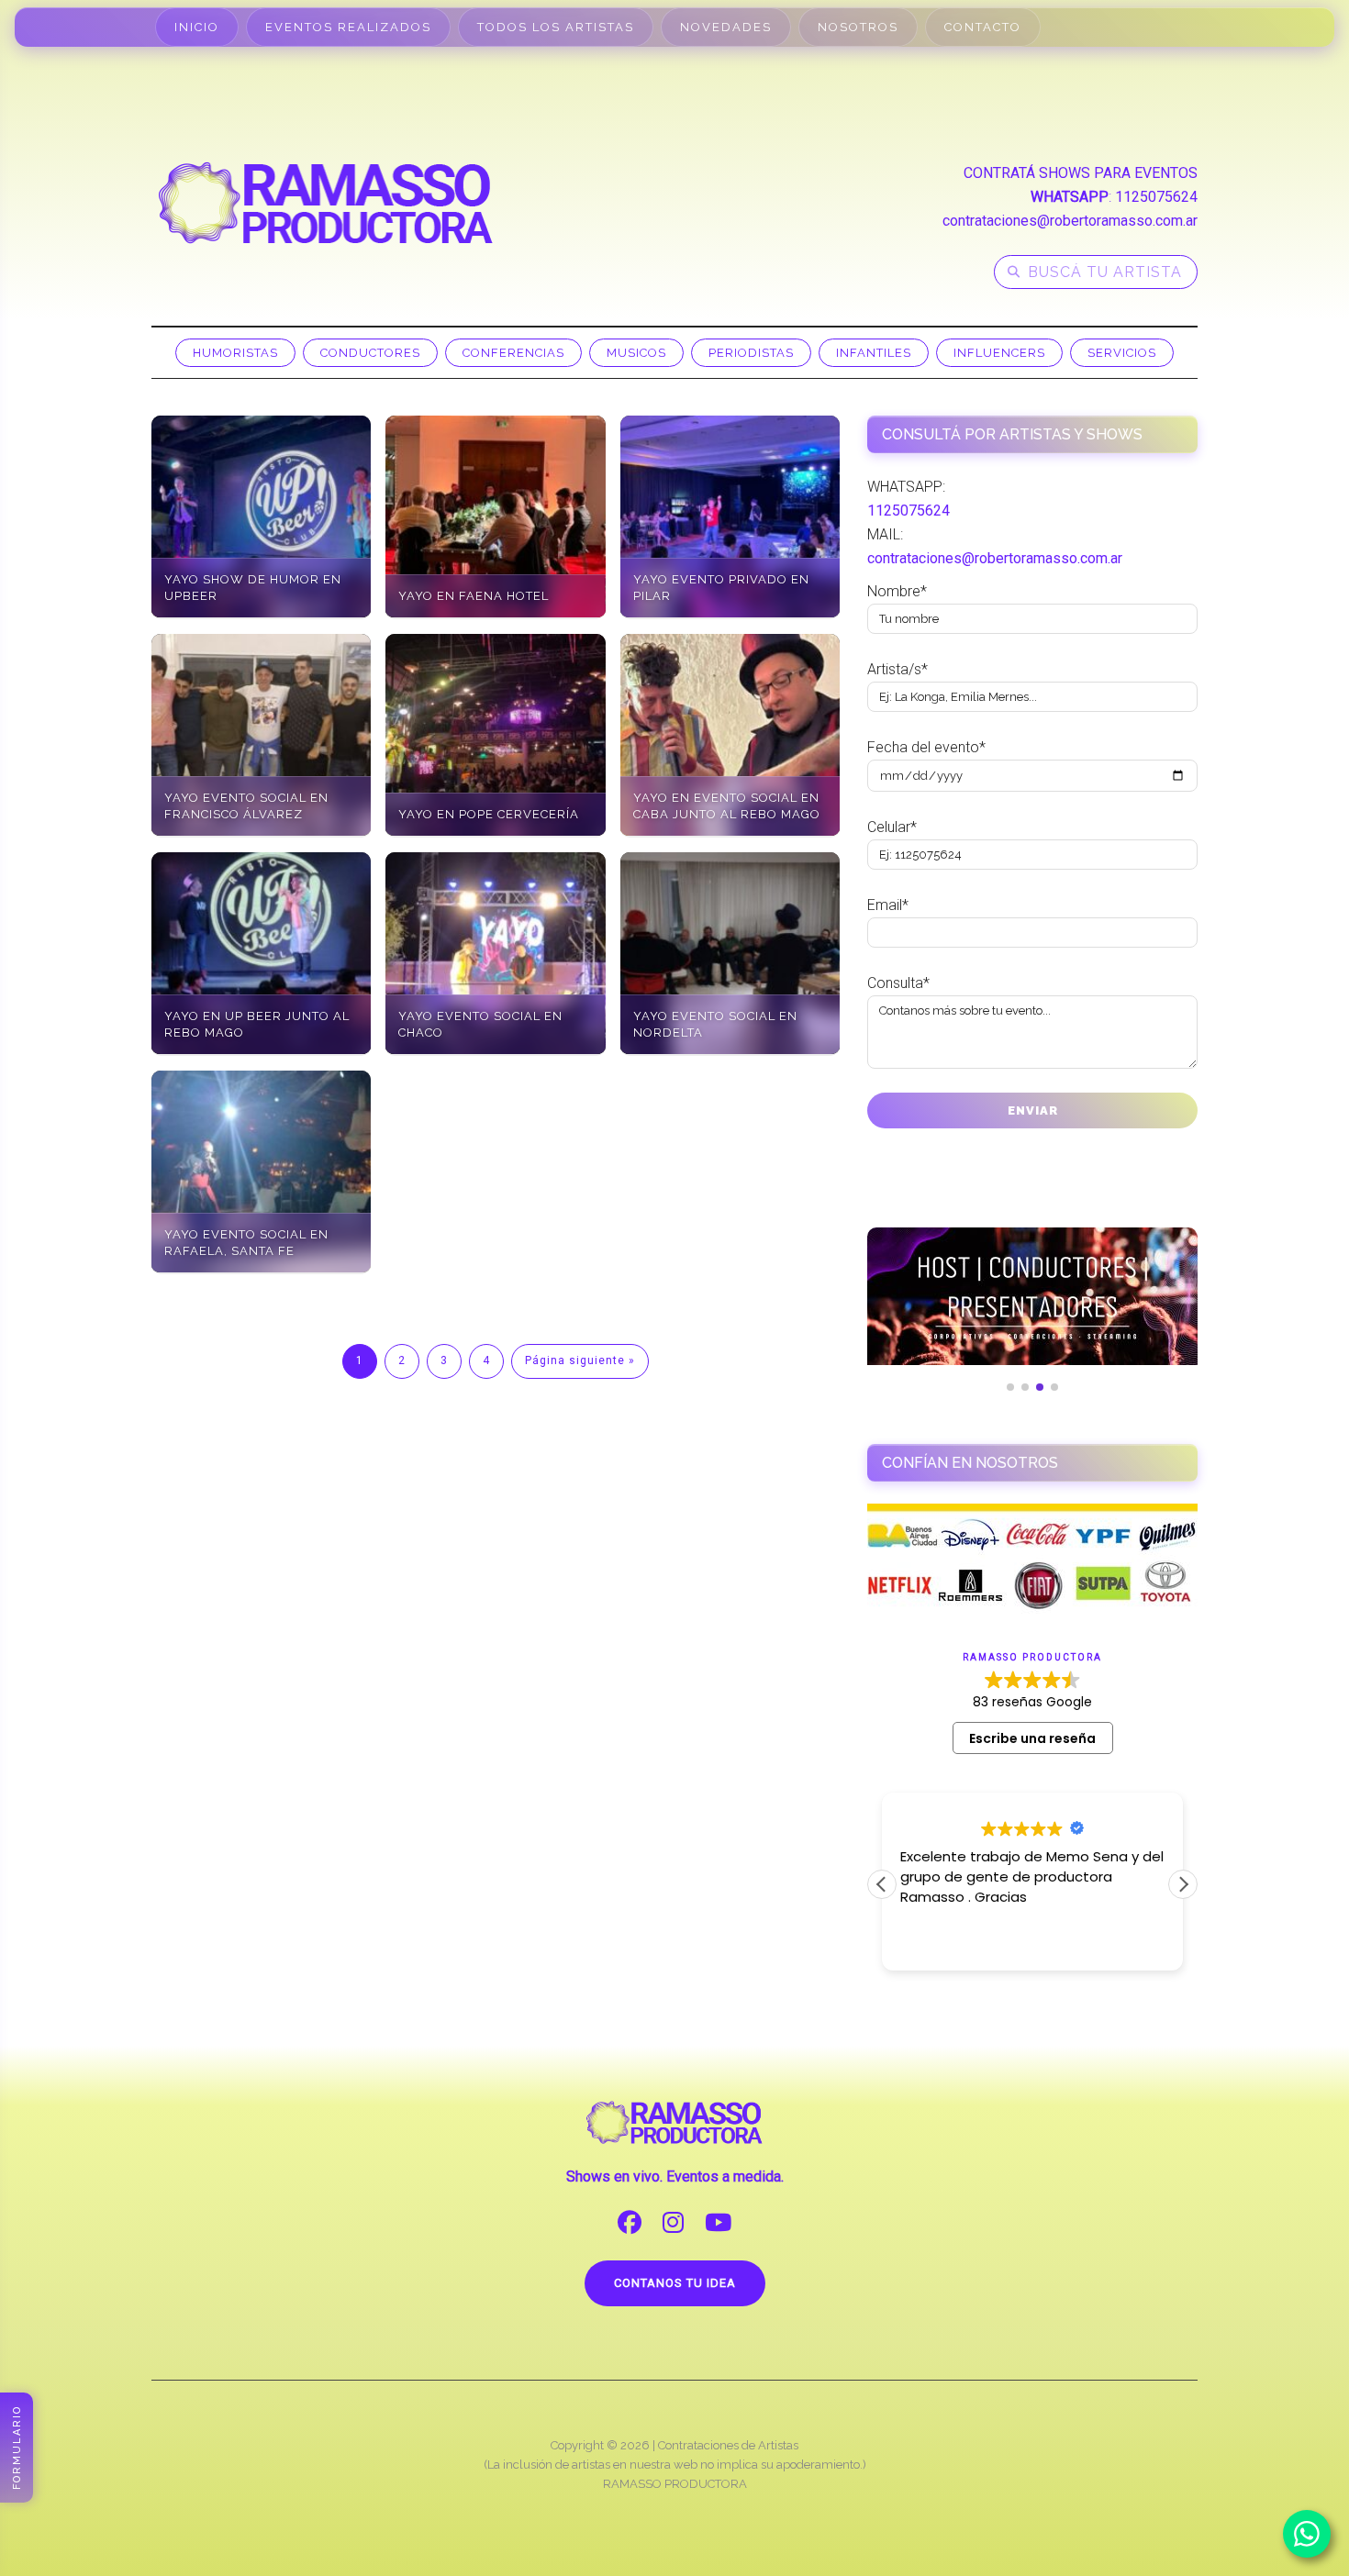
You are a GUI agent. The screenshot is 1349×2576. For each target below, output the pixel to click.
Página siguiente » (580, 1360)
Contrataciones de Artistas (728, 2445)
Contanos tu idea (675, 2283)
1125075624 (1156, 197)
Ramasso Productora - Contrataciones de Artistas (326, 203)
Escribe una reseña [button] (1032, 1738)
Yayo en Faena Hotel (474, 596)
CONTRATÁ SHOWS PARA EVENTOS (1081, 173)
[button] (1183, 1884)
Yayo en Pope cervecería (489, 814)
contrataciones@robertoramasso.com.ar (1070, 221)
